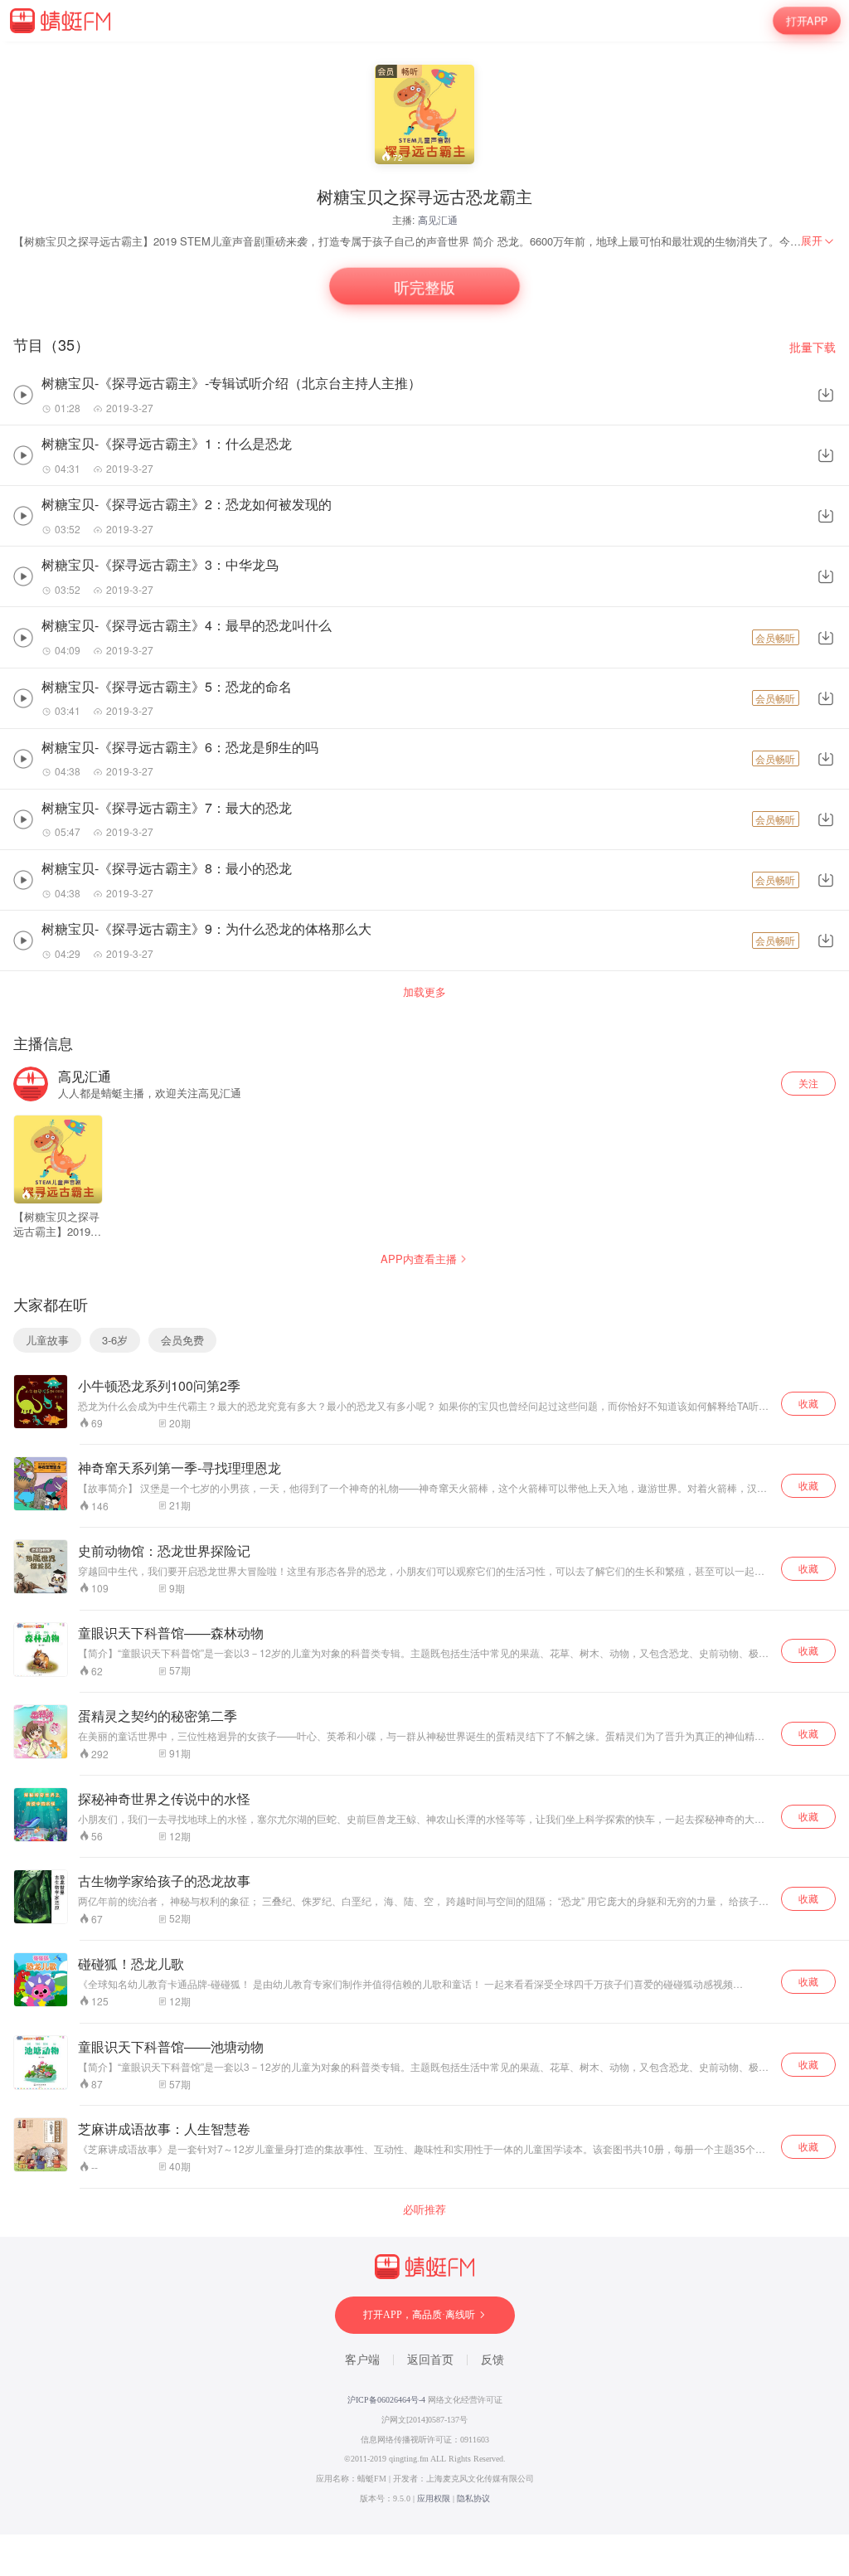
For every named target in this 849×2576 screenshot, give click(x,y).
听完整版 (424, 287)
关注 (808, 1083)
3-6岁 (115, 1340)
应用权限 (434, 2498)
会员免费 (182, 1340)
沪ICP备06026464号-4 (386, 2400)
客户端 (362, 2360)
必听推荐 (424, 2209)
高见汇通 (438, 219)
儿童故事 (47, 1340)
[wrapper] (424, 1288)
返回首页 (430, 2360)
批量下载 (813, 347)
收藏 (808, 1403)
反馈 (492, 2360)
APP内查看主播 (419, 1259)
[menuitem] (818, 241)
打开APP (807, 20)
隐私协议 (473, 2498)
